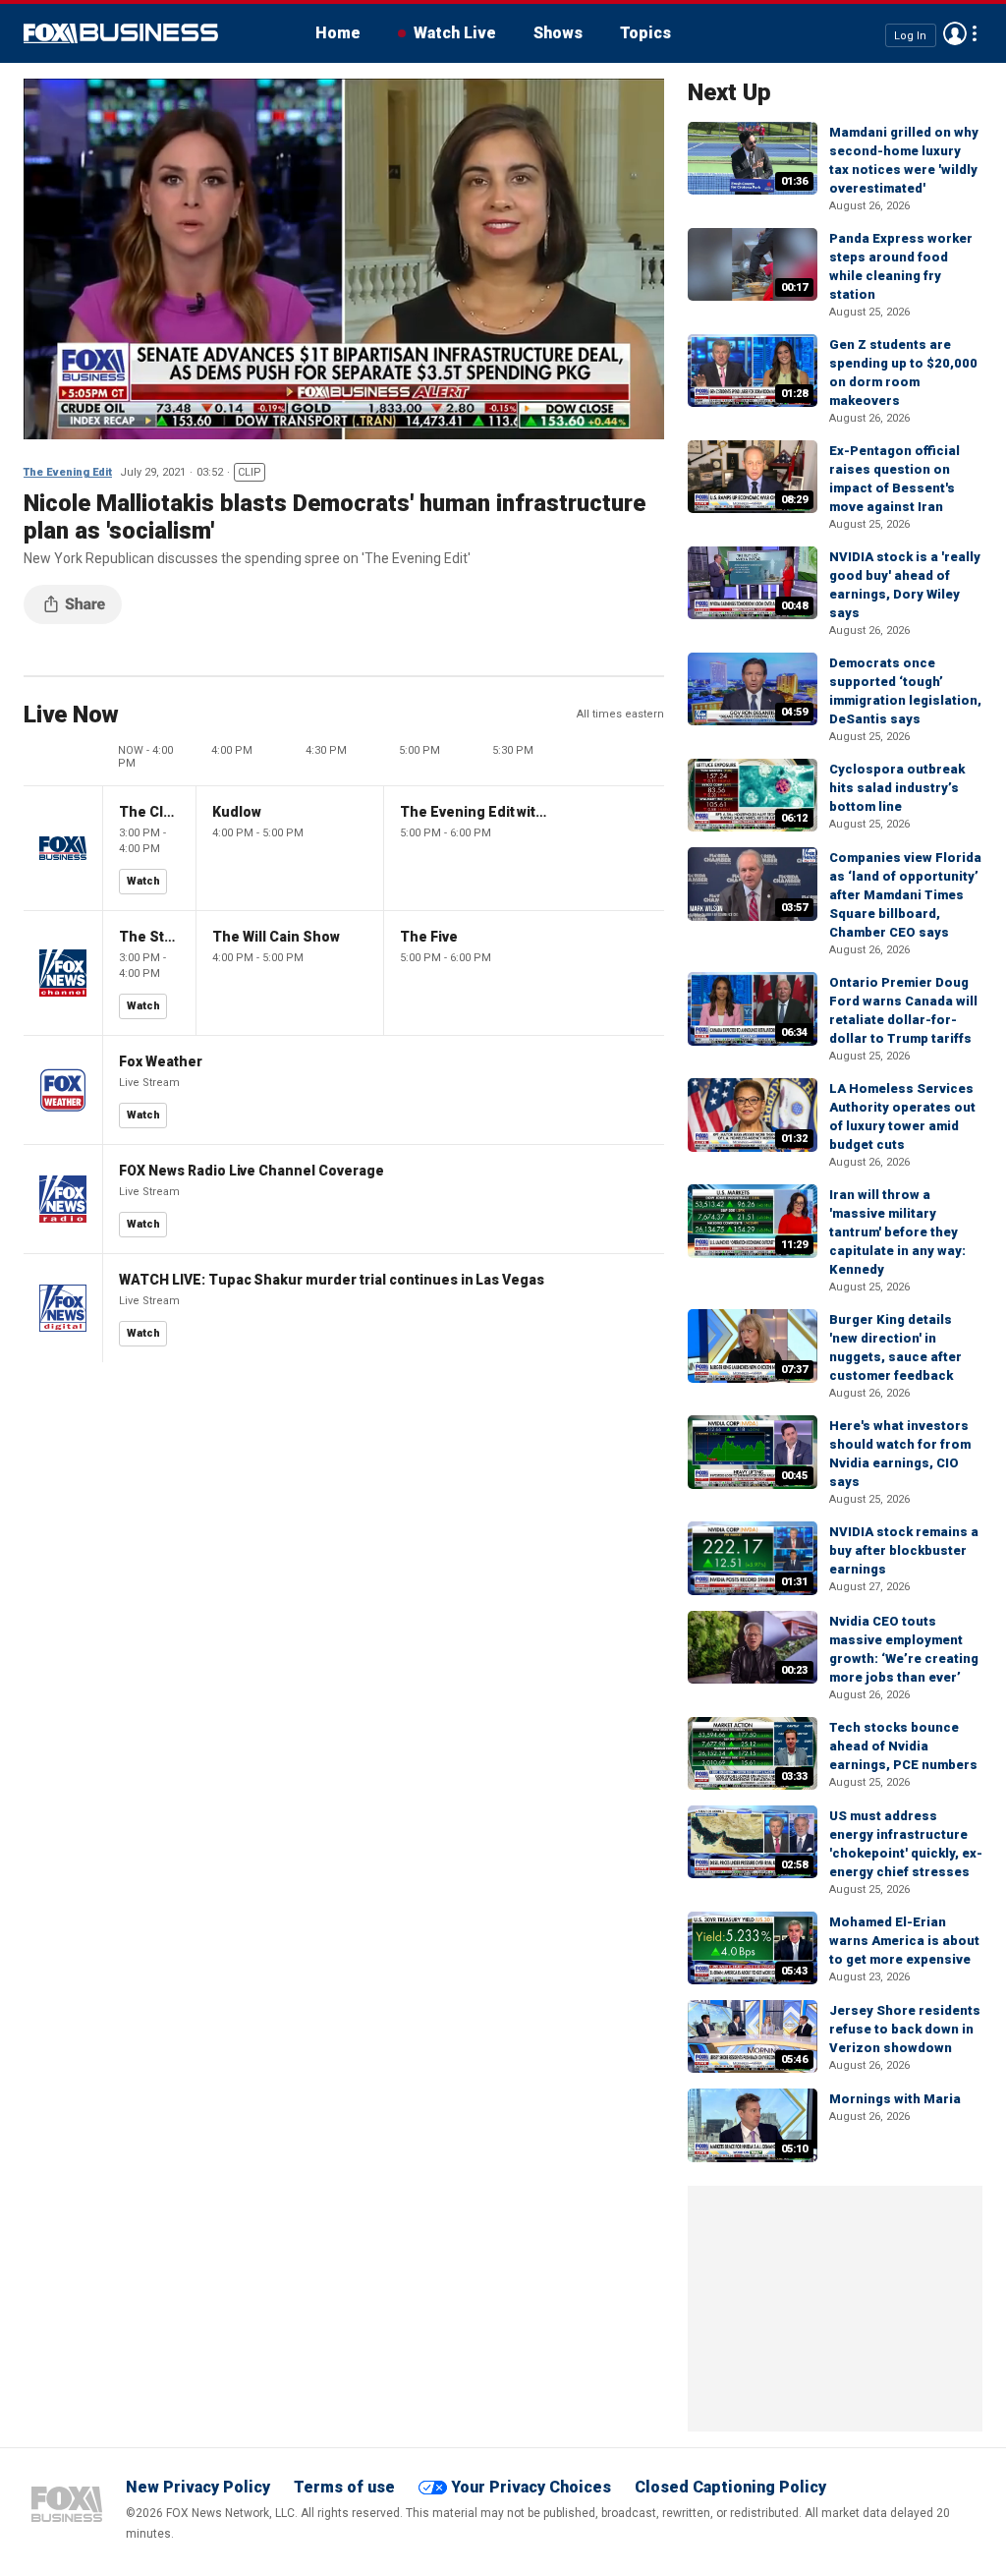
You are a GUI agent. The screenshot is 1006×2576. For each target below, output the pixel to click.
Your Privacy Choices (531, 2487)
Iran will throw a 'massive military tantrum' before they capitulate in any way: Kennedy (897, 1232)
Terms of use (344, 2487)
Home (338, 33)
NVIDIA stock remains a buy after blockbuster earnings (904, 1550)
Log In (910, 35)
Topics (645, 33)
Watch (143, 881)
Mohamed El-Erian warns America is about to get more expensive (904, 1941)
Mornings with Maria (895, 2099)
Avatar (955, 33)
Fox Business (121, 33)
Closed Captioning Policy (730, 2487)
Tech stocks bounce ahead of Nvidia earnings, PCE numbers (903, 1746)
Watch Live (455, 33)
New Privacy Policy (198, 2487)
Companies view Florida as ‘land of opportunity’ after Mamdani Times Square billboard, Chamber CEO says (905, 895)
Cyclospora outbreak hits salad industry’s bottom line (897, 788)
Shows (558, 33)
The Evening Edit (68, 472)
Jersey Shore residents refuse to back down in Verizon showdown (905, 2029)
